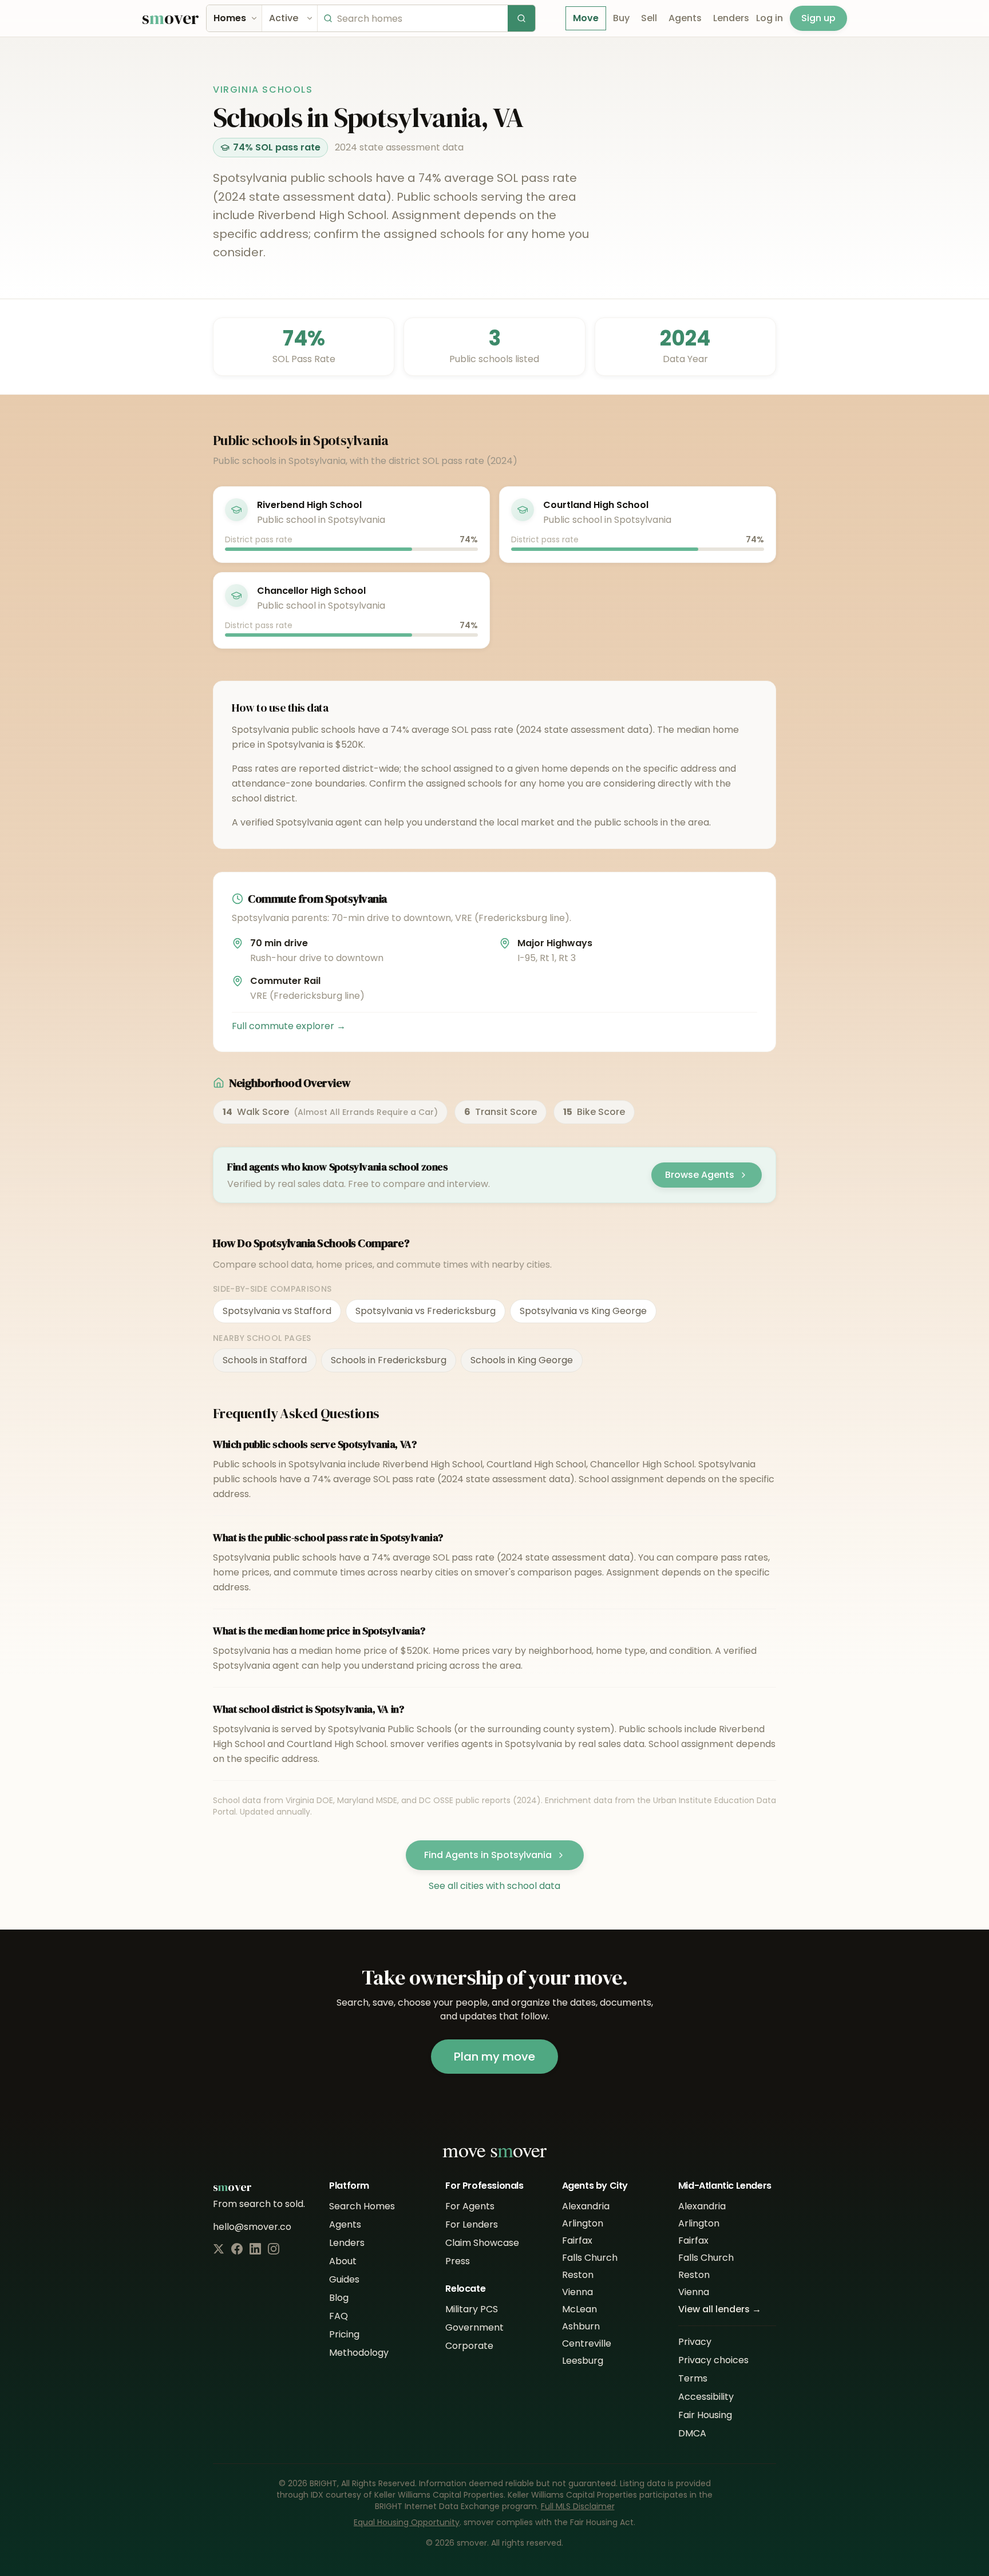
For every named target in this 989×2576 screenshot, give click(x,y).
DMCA (692, 2433)
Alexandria (586, 2206)
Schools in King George (522, 1360)
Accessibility (706, 2397)
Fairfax (577, 2240)
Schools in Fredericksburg (389, 1360)
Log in (770, 18)
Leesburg (583, 2361)
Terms (693, 2378)
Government (474, 2327)
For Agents (470, 2206)
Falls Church (590, 2258)
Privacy (695, 2342)
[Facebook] (237, 2249)
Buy (621, 18)
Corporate (469, 2346)
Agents (685, 18)
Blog (339, 2298)
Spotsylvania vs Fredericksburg (426, 1311)
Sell (649, 18)
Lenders (731, 18)
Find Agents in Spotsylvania (488, 1855)
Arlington (583, 2223)
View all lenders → (720, 2309)
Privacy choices (713, 2360)
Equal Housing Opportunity (407, 2522)
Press (458, 2261)
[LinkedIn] (255, 2249)
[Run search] (521, 18)
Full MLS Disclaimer (578, 2506)
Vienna (577, 2292)
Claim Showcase (482, 2243)
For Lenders (472, 2224)
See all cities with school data (494, 1886)
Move (586, 18)
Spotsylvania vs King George (583, 1311)
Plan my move (494, 2057)
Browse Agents (700, 1175)
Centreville (587, 2343)
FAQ (339, 2316)
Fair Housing (705, 2415)
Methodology (359, 2353)
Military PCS (472, 2309)
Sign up (818, 18)
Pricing (344, 2334)
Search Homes (362, 2206)
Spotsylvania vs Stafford (277, 1311)
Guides (344, 2279)
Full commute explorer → (289, 1026)
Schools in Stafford (265, 1360)
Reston (578, 2275)
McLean (579, 2309)
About (343, 2261)
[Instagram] (274, 2249)
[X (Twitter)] (219, 2249)
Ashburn (581, 2326)
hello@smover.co (252, 2227)
